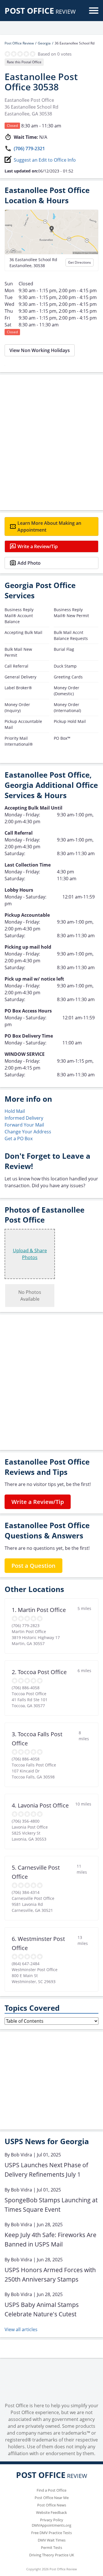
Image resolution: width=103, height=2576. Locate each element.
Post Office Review (19, 43)
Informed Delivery (24, 1118)
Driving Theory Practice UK (52, 2555)
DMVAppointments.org (51, 2525)
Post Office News (52, 2505)
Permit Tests (51, 2547)
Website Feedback (51, 2512)
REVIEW (40, 12)
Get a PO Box (19, 1138)
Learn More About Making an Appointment (49, 526)
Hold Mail (15, 1111)
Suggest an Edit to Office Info (45, 160)
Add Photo (29, 563)
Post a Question (33, 1566)
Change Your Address (28, 1132)
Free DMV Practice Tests (51, 2533)
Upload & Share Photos (30, 1254)
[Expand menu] (94, 11)
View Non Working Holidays (40, 350)
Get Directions (80, 262)
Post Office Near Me (52, 2498)
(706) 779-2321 (29, 149)
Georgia (44, 43)
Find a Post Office (51, 2490)
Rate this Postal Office (24, 62)
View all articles (21, 2329)
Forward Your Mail (24, 1125)
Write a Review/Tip (38, 546)
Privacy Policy (52, 2520)
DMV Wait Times (52, 2540)
